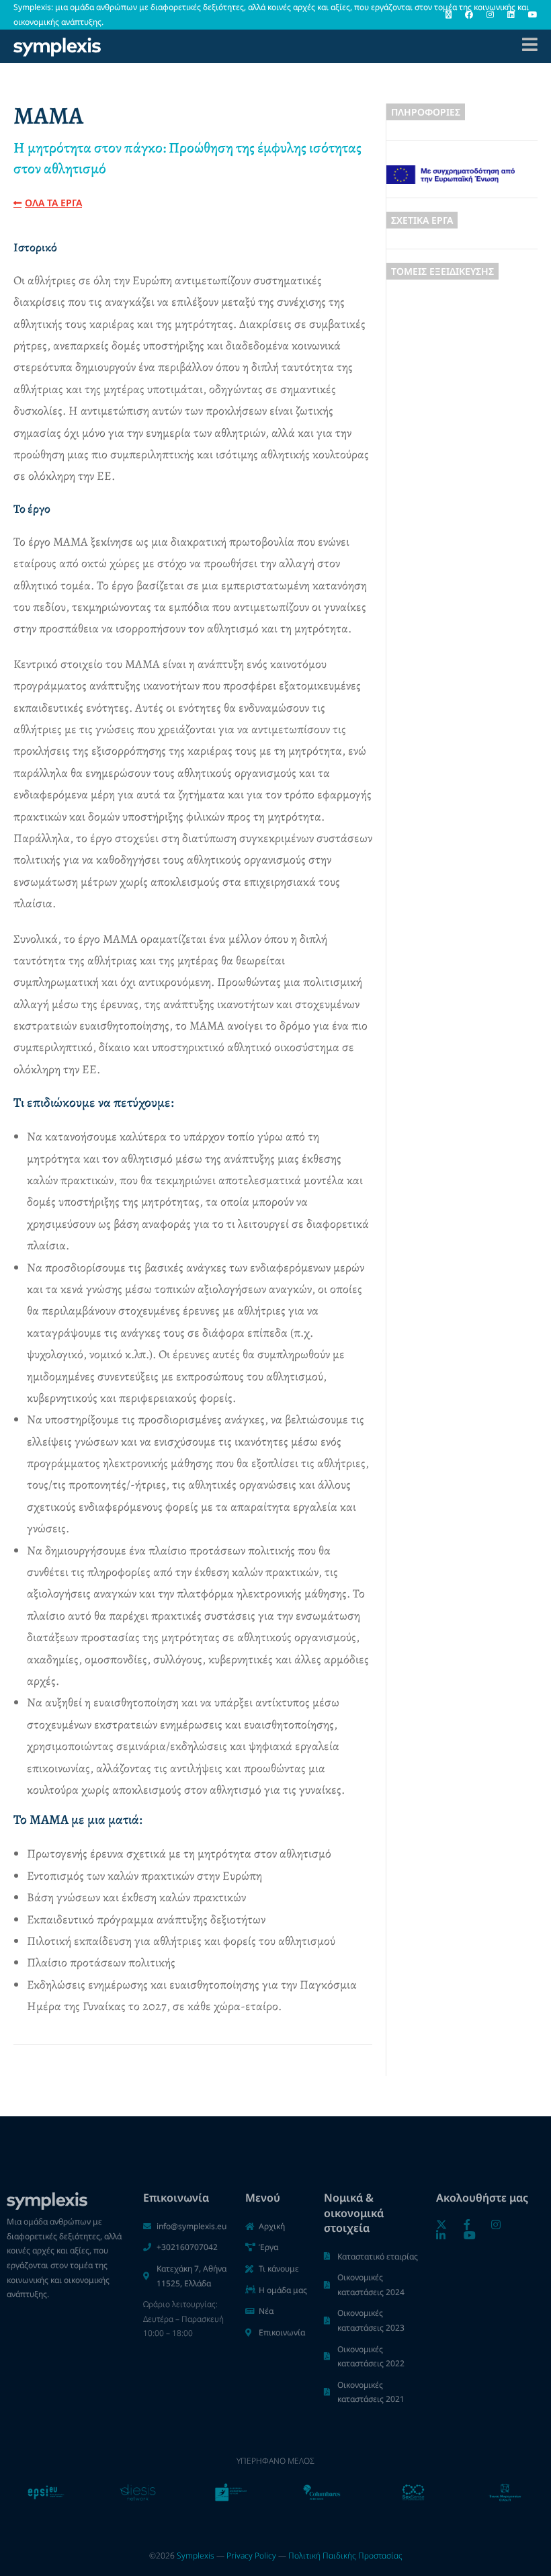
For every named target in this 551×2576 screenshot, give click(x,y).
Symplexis (196, 2556)
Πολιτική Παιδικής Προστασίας (345, 2556)
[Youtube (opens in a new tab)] (529, 15)
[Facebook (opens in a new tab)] (469, 15)
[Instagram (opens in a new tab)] (490, 15)
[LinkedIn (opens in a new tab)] (511, 15)
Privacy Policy (251, 2556)
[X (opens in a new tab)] (449, 15)
